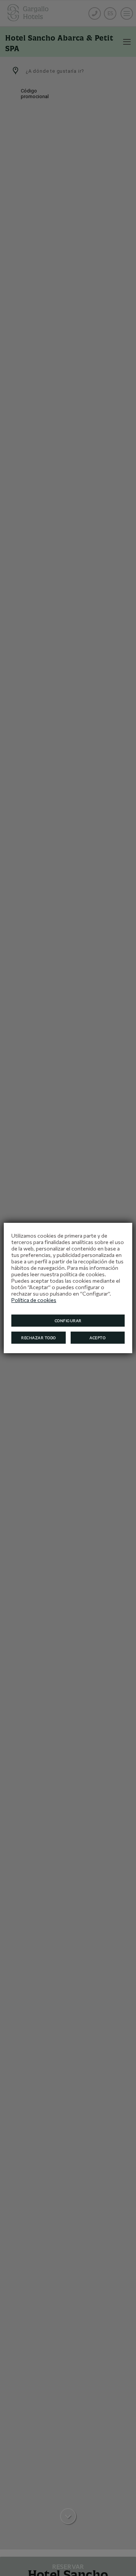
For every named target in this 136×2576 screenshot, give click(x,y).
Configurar (68, 1321)
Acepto (97, 1338)
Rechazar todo (39, 1338)
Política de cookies (34, 1300)
